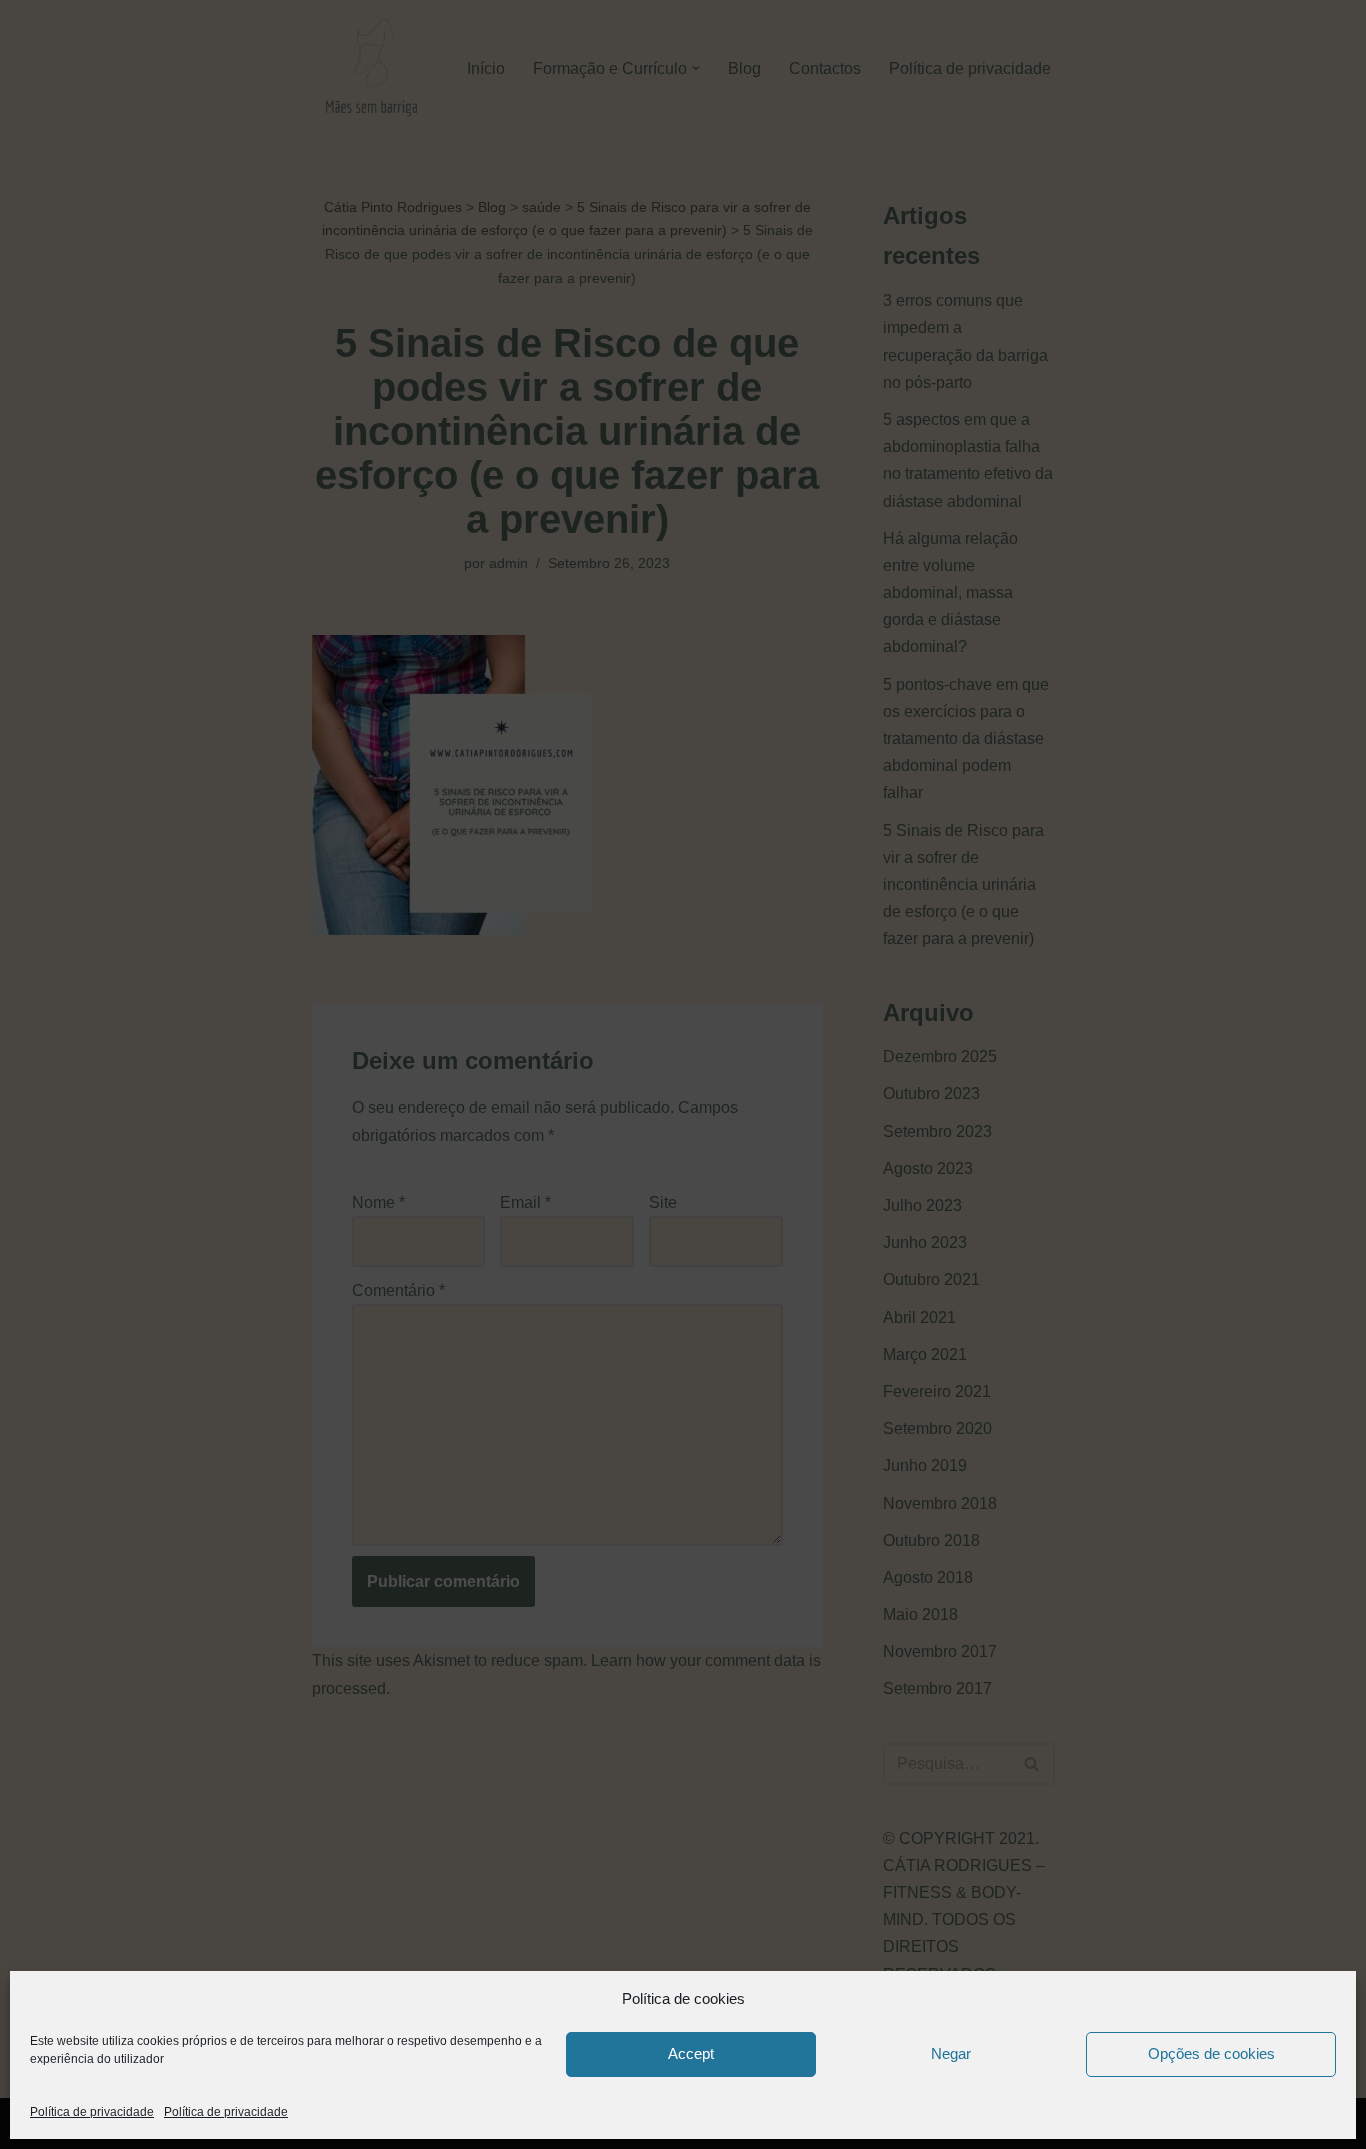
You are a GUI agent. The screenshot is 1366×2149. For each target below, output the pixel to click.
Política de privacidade (92, 2112)
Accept (691, 2053)
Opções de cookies (1211, 2053)
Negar (951, 2053)
